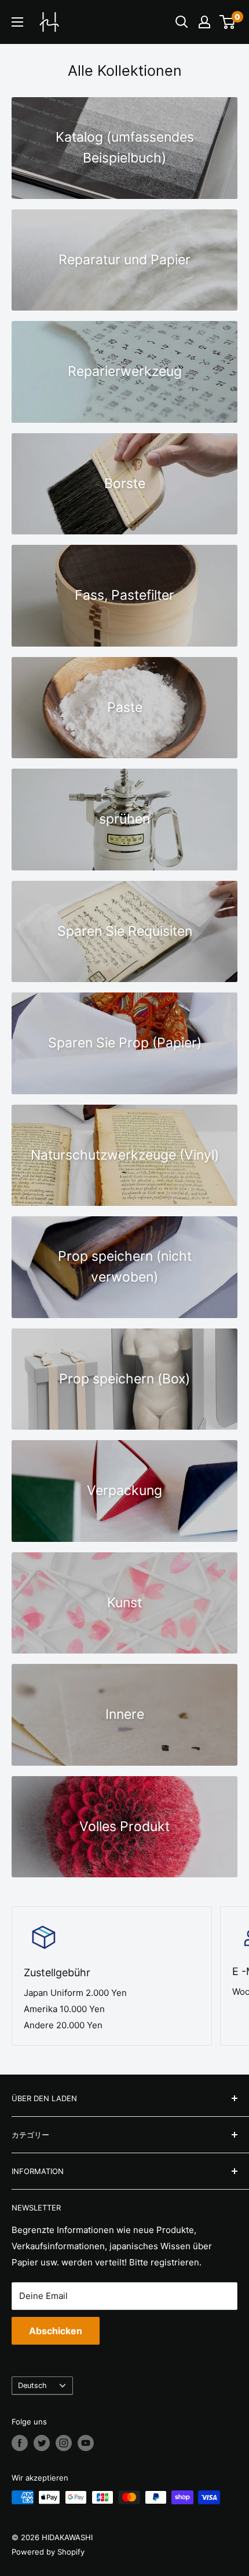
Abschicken (56, 2331)
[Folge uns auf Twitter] (42, 2443)
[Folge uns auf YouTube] (86, 2443)
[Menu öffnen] (17, 22)
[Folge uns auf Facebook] (20, 2443)
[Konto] (204, 22)
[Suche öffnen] (182, 22)
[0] (228, 22)
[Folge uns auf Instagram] (64, 2443)
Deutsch (32, 2385)
